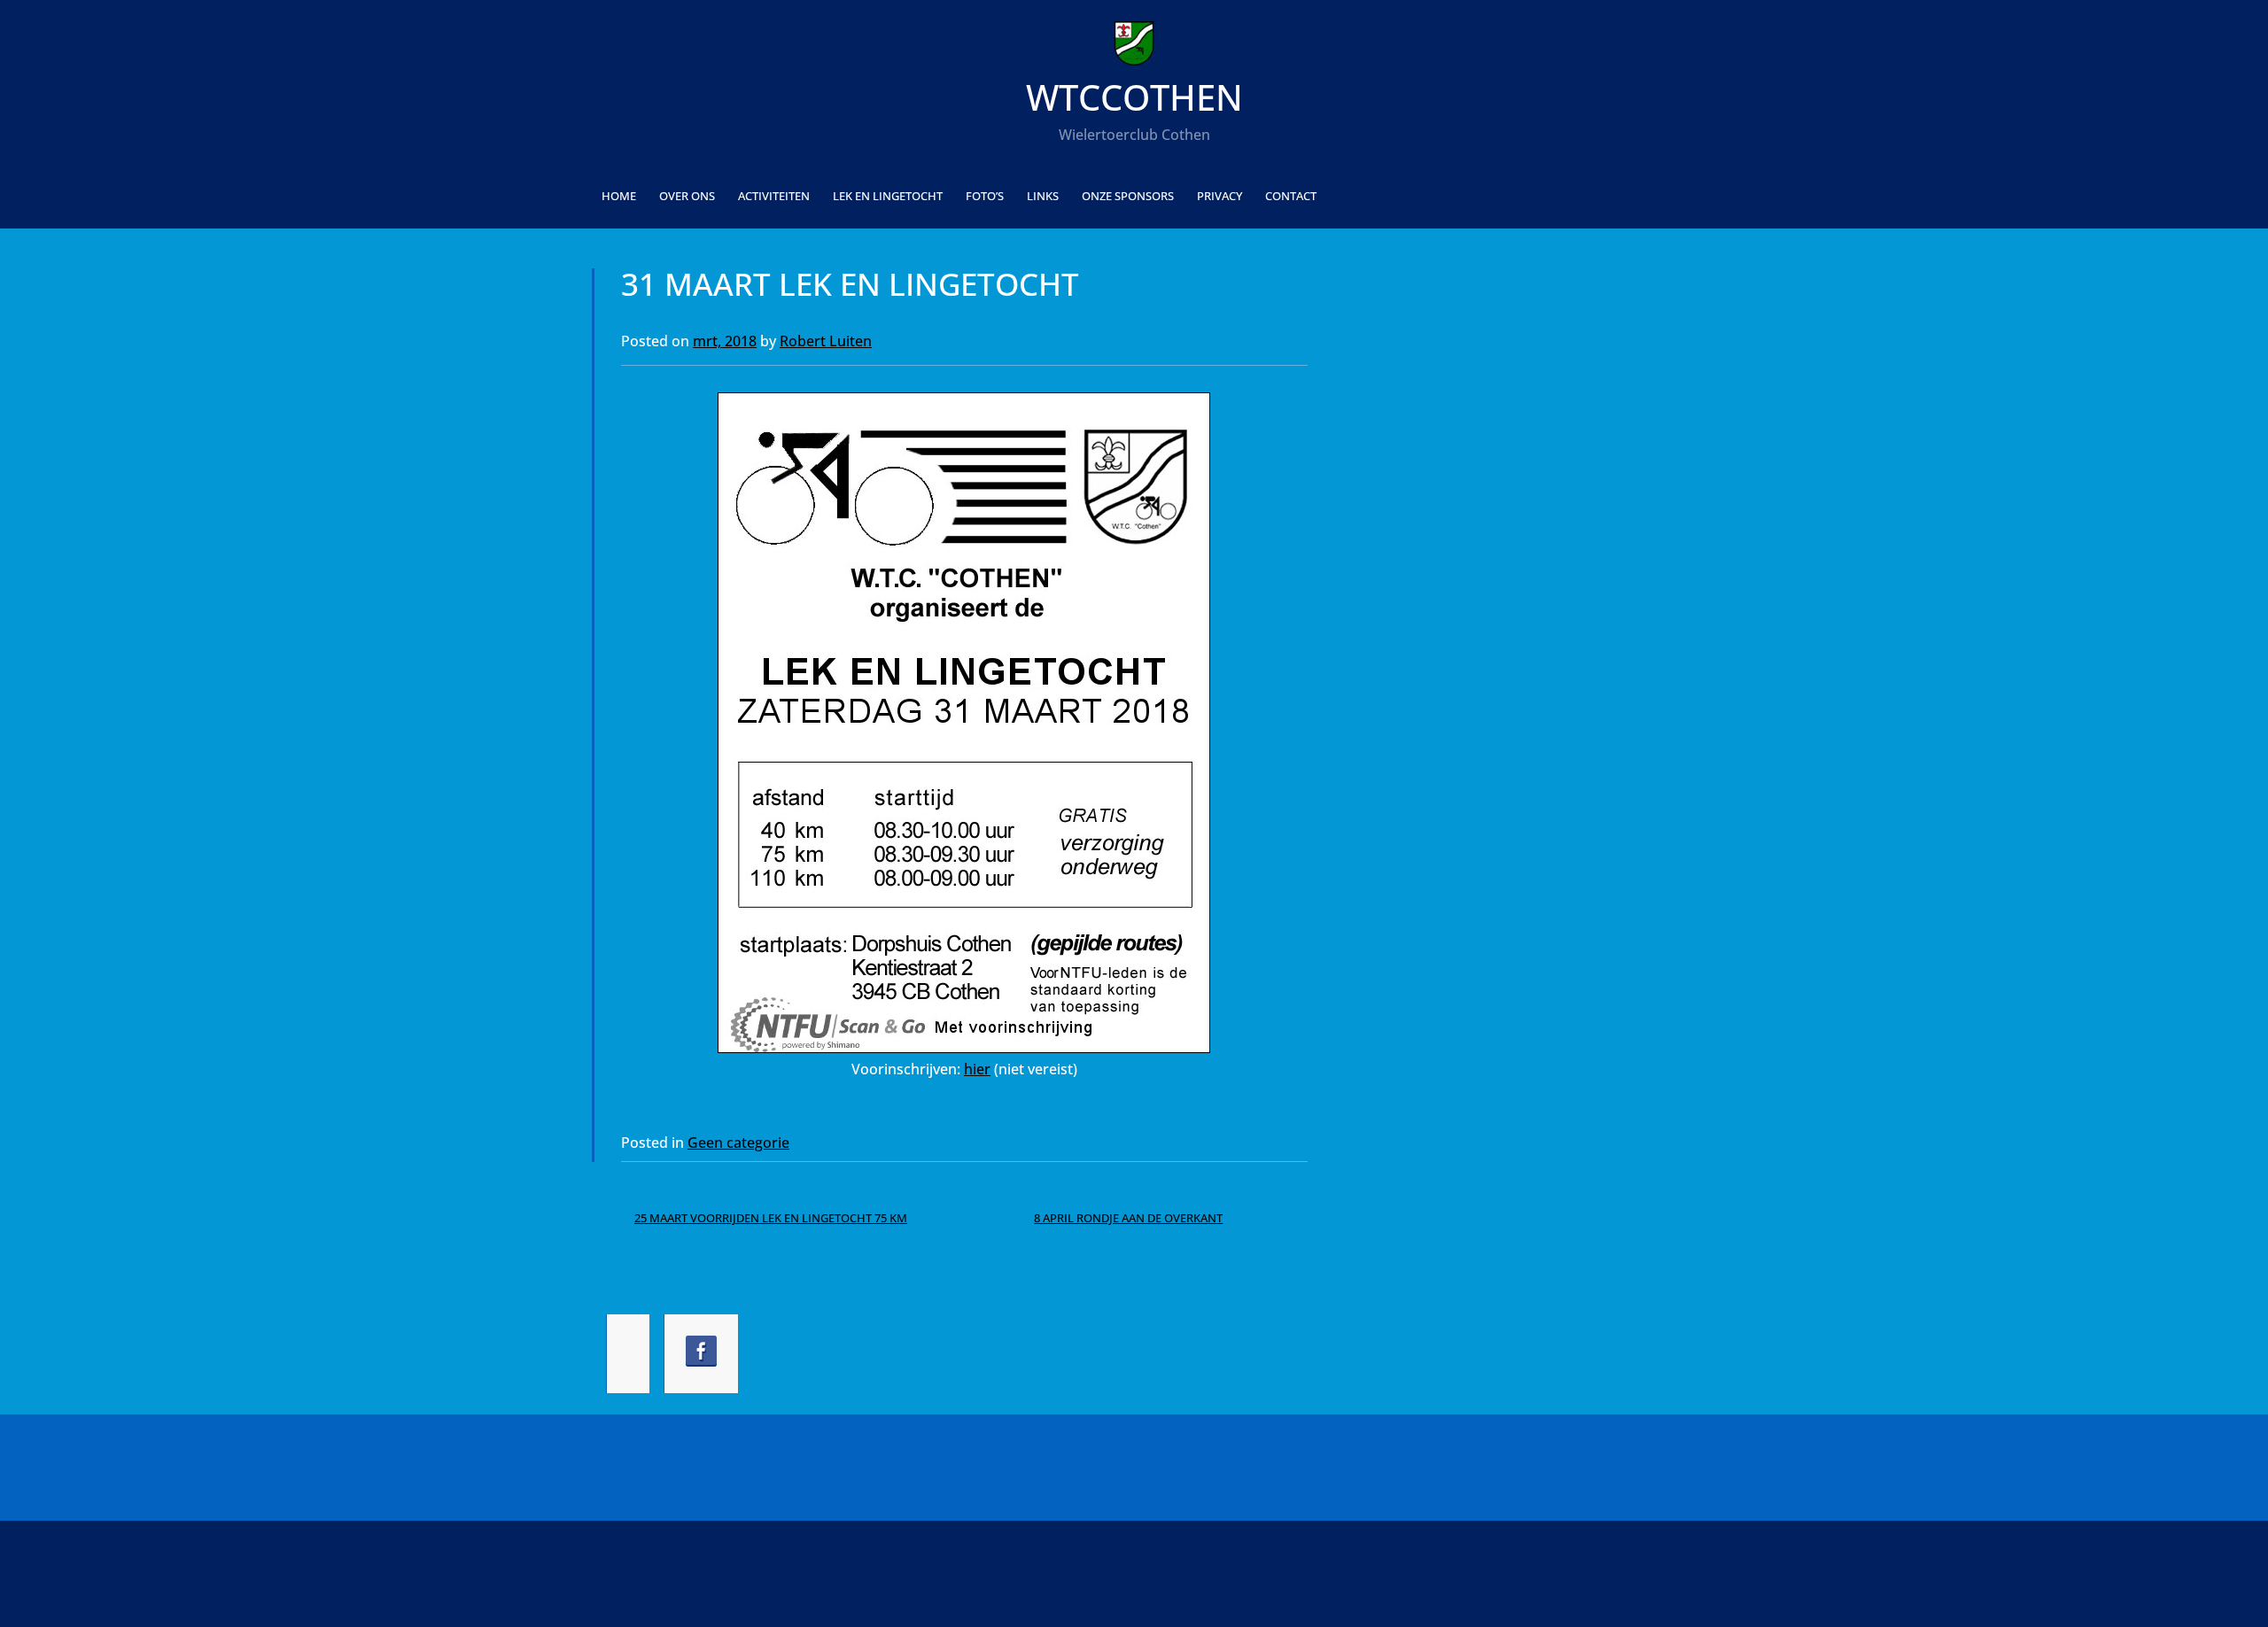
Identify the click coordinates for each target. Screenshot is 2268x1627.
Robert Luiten (826, 341)
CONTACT (1291, 196)
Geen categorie (738, 1143)
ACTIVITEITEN (774, 196)
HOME (619, 196)
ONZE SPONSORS (1128, 196)
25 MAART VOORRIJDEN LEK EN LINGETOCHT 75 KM (771, 1218)
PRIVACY (1219, 196)
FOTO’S (985, 196)
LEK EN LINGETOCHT (888, 196)
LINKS (1043, 196)
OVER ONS (687, 196)
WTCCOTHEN (1134, 97)
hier (977, 1069)
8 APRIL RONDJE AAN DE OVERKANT (1128, 1218)
